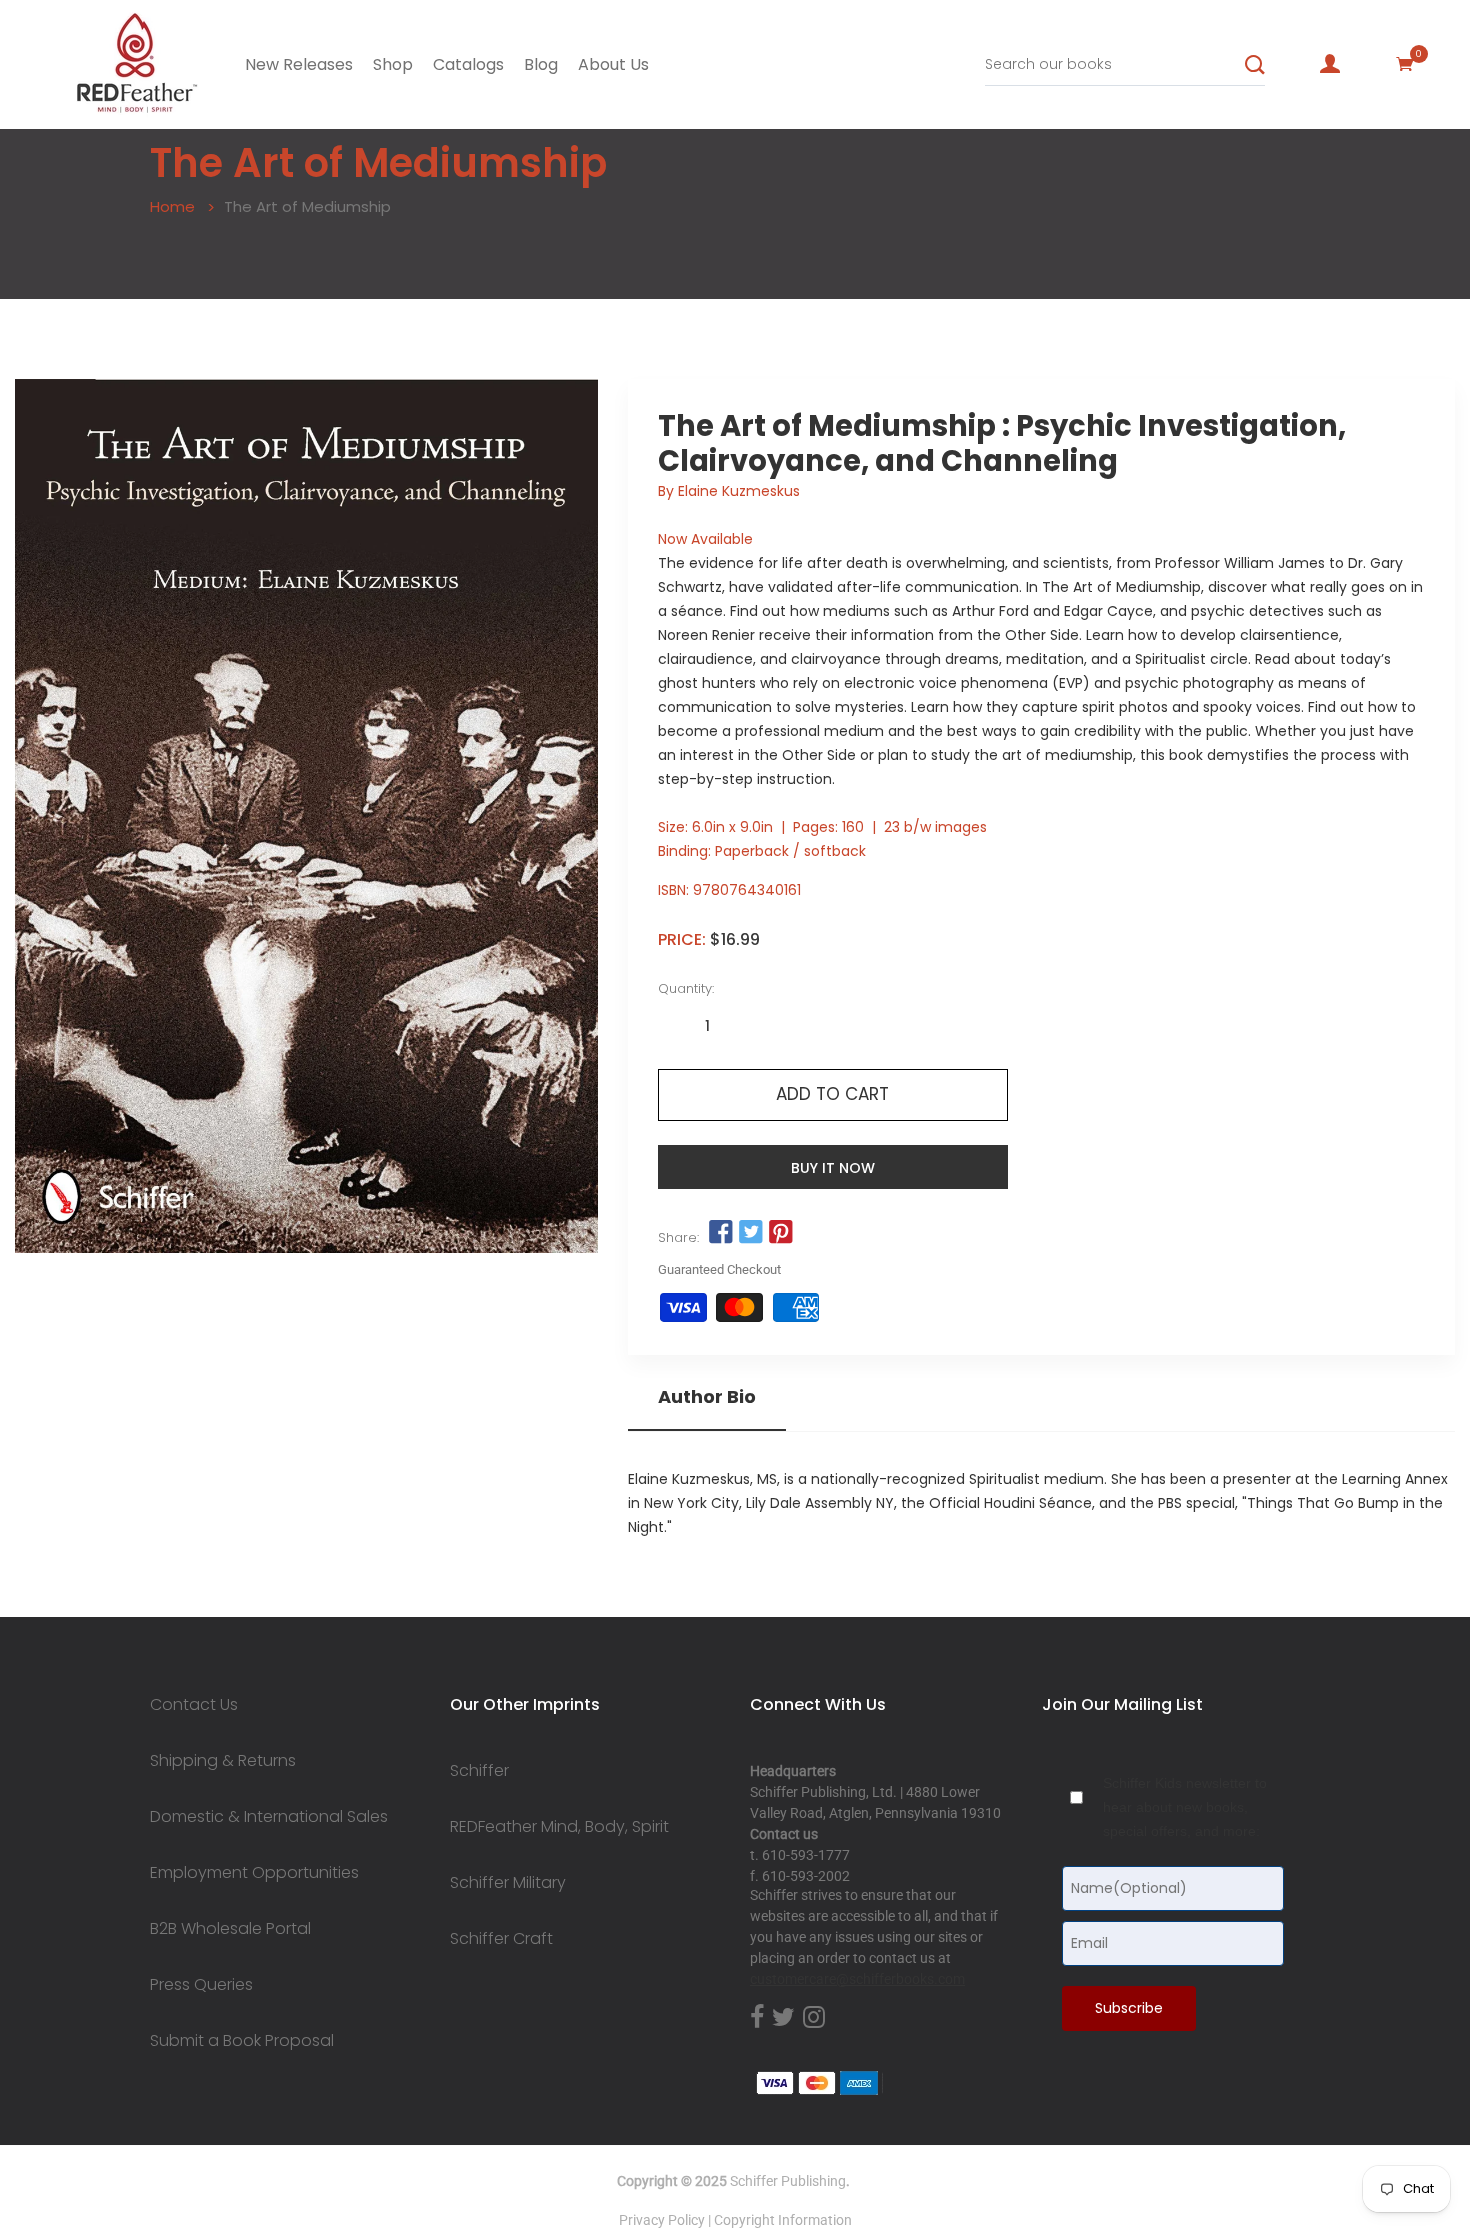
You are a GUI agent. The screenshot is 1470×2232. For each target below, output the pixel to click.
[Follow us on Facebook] (721, 1233)
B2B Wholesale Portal (230, 1929)
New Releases (299, 64)
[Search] (1255, 65)
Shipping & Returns (223, 1761)
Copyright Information (783, 2220)
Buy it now (833, 1168)
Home (172, 206)
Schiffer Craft (501, 1939)
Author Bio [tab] (707, 1397)
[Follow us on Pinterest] (781, 1233)
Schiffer (479, 1771)
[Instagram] (814, 2018)
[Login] (1330, 64)
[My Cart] (1405, 64)
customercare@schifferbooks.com (857, 1979)
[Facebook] (757, 2018)
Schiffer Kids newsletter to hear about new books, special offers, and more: (1185, 1807)
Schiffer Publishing (788, 2181)
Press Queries (201, 1985)
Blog (541, 64)
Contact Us (194, 1705)
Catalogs (468, 64)
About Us (613, 64)
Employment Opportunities (254, 1873)
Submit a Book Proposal (242, 2041)
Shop (393, 64)
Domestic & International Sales (269, 1817)
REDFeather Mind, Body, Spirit (559, 1827)
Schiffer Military (508, 1883)
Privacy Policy (662, 2220)
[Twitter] (783, 2018)
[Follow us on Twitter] (751, 1233)
